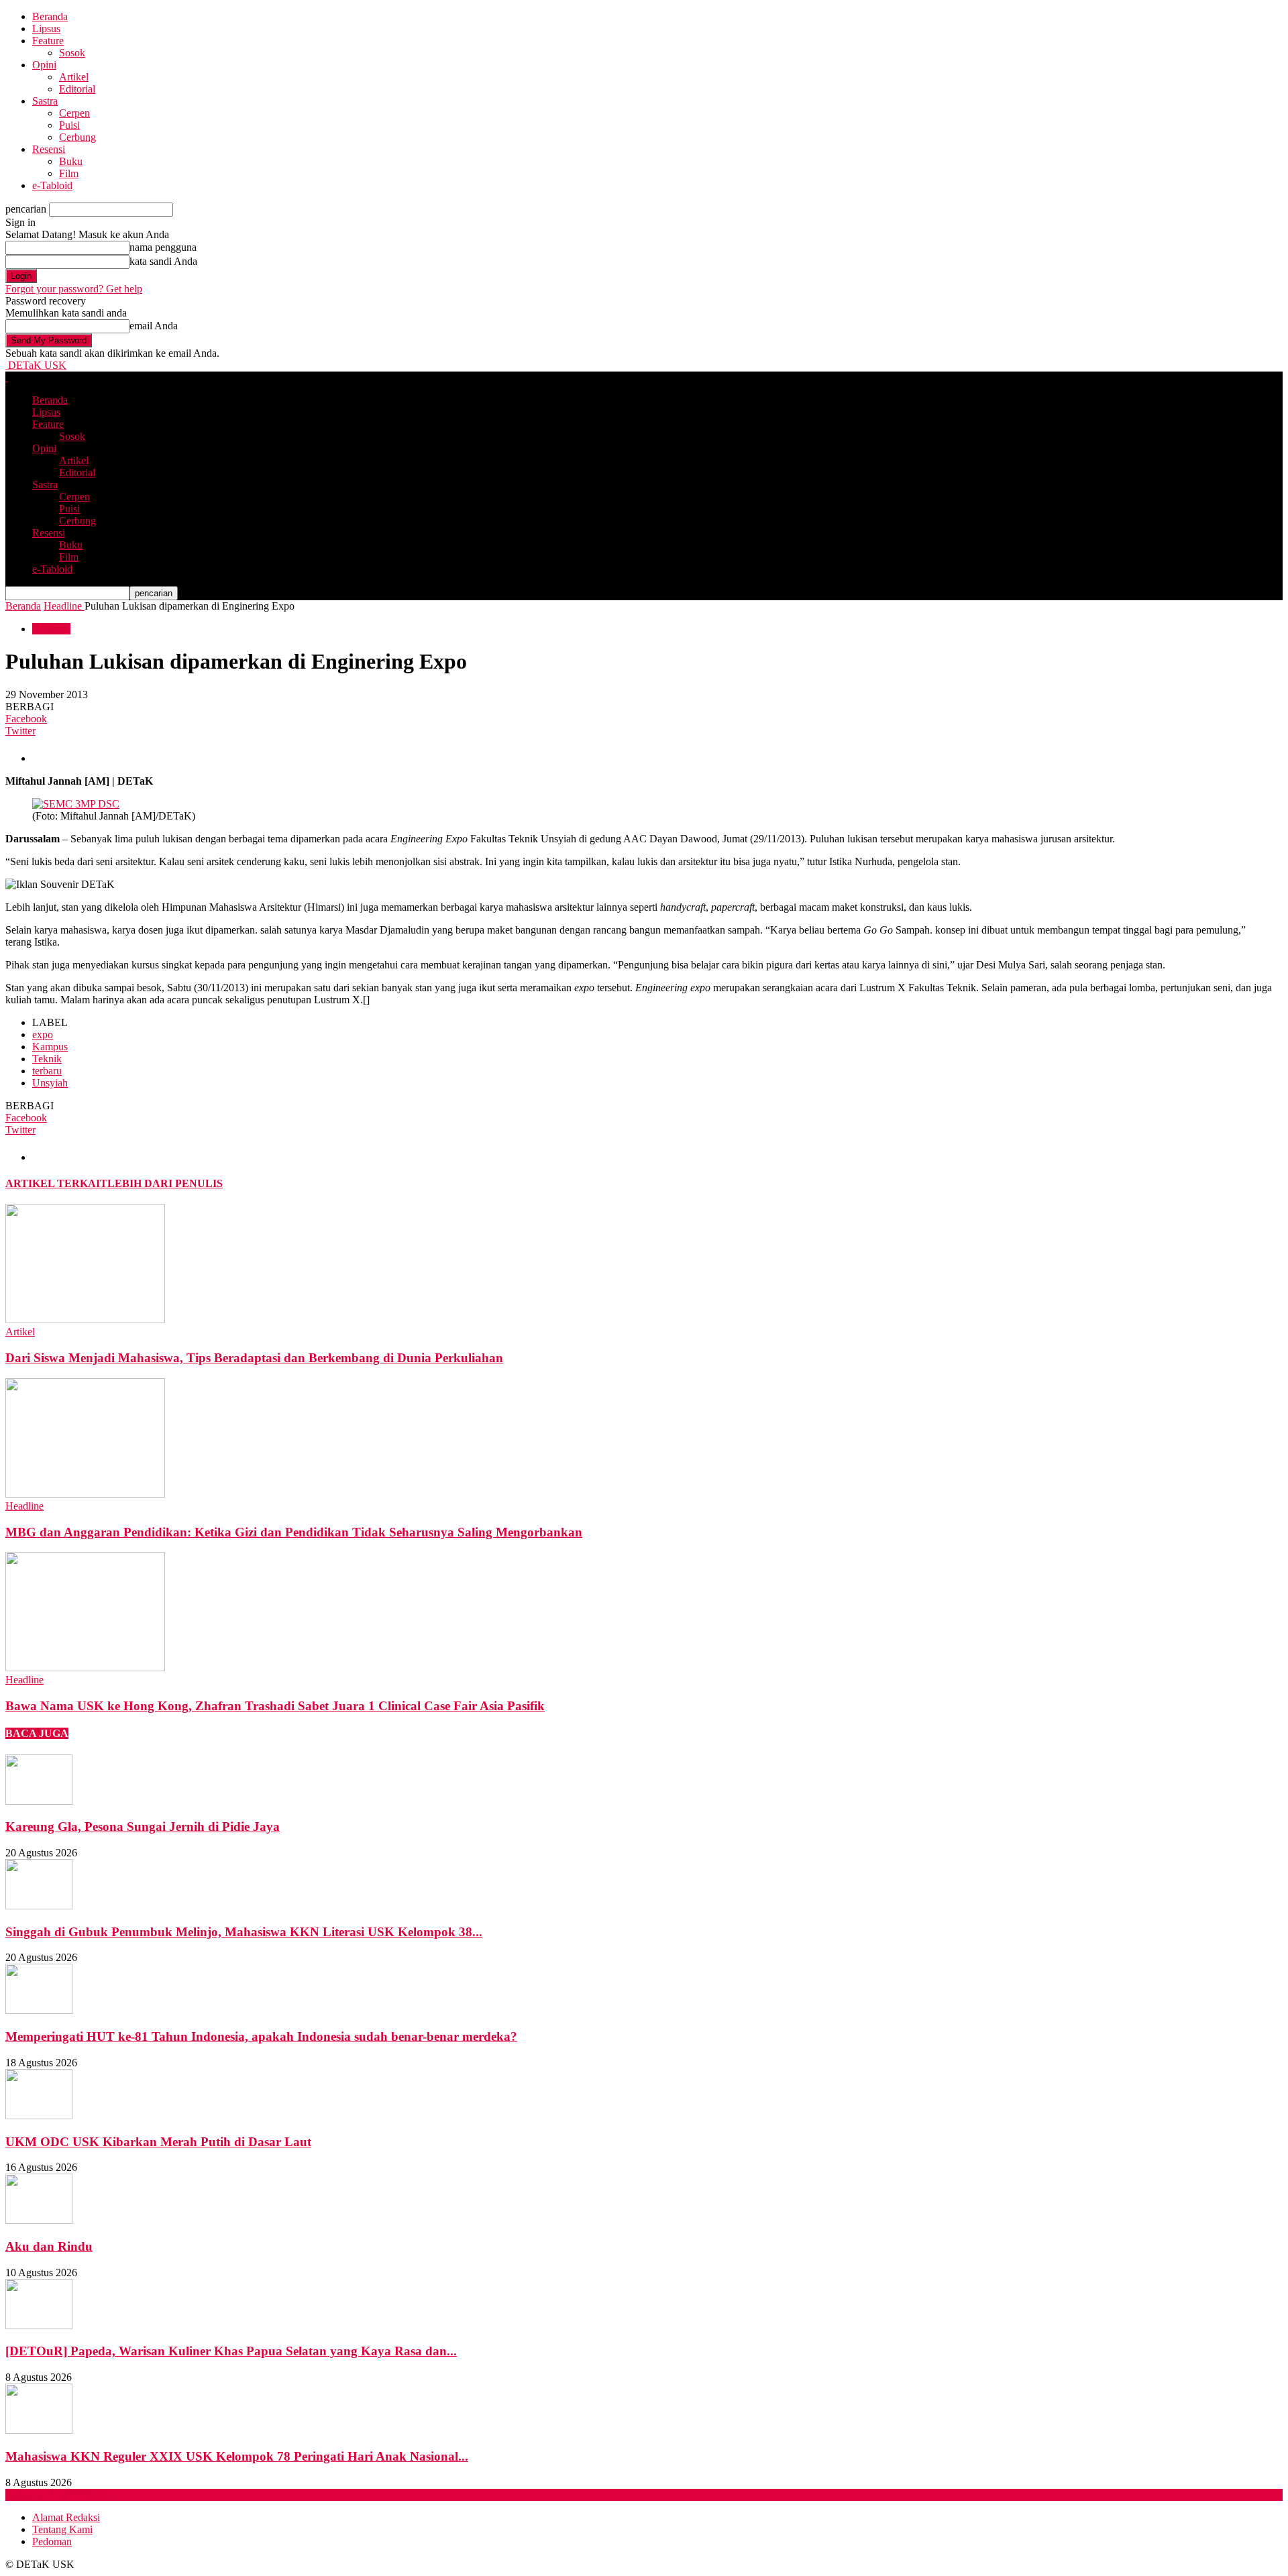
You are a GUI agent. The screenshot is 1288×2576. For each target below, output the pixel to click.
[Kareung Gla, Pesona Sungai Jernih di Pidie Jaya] (39, 1801)
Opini (44, 65)
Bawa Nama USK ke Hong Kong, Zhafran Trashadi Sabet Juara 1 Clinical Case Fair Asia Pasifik (275, 1706)
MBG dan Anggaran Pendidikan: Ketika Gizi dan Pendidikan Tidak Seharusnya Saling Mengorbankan (294, 1532)
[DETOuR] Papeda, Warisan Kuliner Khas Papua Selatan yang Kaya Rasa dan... (231, 2351)
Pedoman (52, 2541)
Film (69, 173)
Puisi (69, 125)
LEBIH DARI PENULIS (165, 1183)
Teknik (47, 1059)
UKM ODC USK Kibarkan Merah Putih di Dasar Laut (158, 2142)
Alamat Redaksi (66, 2517)
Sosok (72, 53)
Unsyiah (50, 1083)
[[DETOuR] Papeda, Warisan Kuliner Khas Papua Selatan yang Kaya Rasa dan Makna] (39, 2326)
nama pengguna (163, 247)
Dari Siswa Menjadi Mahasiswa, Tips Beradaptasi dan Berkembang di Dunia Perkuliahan (254, 1358)
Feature (48, 41)
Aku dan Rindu (49, 2246)
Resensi (49, 149)
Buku (71, 161)
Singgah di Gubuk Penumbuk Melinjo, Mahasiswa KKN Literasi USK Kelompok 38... (244, 1932)
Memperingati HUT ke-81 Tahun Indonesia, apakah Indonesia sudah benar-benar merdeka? (261, 2036)
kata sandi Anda (163, 261)
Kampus (50, 1047)
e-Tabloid (52, 185)
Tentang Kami (62, 2529)
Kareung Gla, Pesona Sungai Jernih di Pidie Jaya (143, 1827)
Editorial (77, 89)
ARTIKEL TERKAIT (56, 1183)
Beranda (50, 16)
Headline (51, 629)
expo (43, 1034)
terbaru (47, 1071)
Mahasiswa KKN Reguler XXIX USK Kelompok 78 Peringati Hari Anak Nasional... (237, 2456)
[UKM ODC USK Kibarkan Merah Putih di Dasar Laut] (39, 2116)
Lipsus (46, 29)
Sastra (45, 101)
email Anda (154, 326)
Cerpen (74, 113)
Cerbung (77, 137)
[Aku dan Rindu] (39, 2220)
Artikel (74, 77)
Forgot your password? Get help (74, 289)
